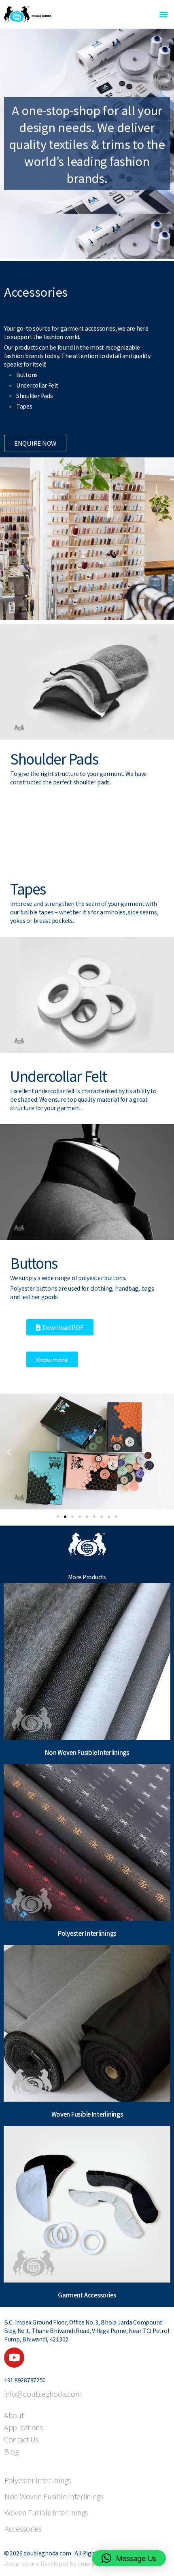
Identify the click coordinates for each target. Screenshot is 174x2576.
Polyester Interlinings (38, 2480)
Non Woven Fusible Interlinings (54, 2496)
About (14, 2416)
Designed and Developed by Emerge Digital (60, 2563)
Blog (11, 2452)
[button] (163, 14)
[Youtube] (14, 2358)
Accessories (23, 2528)
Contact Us (21, 2440)
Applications (24, 2428)
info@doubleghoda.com (43, 2394)
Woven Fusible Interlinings (46, 2512)
